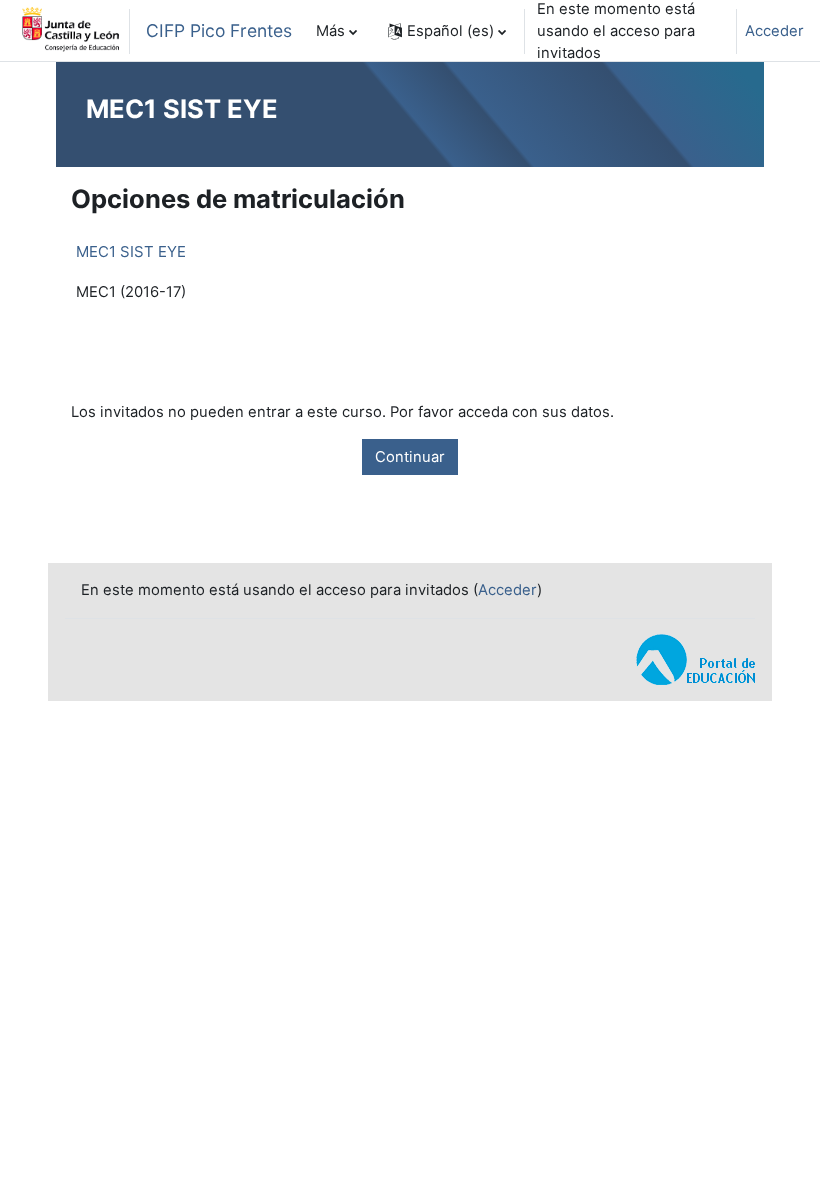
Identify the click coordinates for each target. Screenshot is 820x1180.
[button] (447, 31)
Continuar (410, 457)
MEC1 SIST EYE (131, 251)
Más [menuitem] (330, 31)
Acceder (774, 31)
